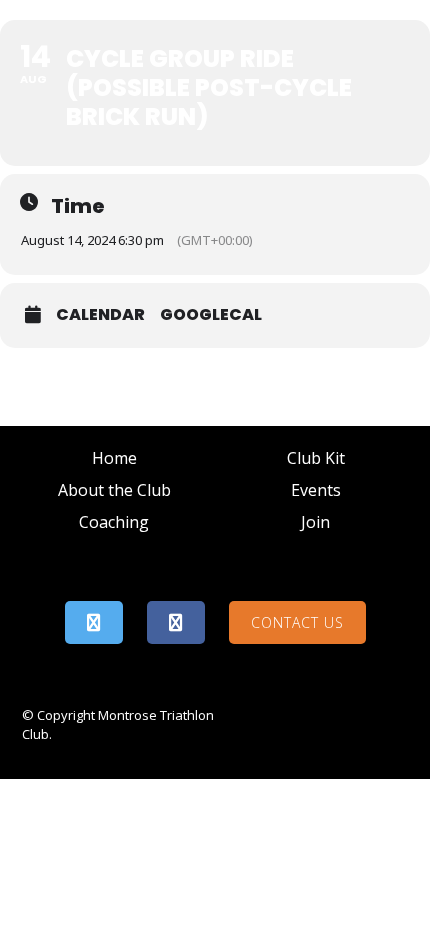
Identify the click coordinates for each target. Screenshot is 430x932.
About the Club (114, 490)
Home (114, 458)
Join (315, 522)
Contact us (297, 622)
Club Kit (316, 458)
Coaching (114, 522)
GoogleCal (211, 315)
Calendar (100, 315)
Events (316, 490)
